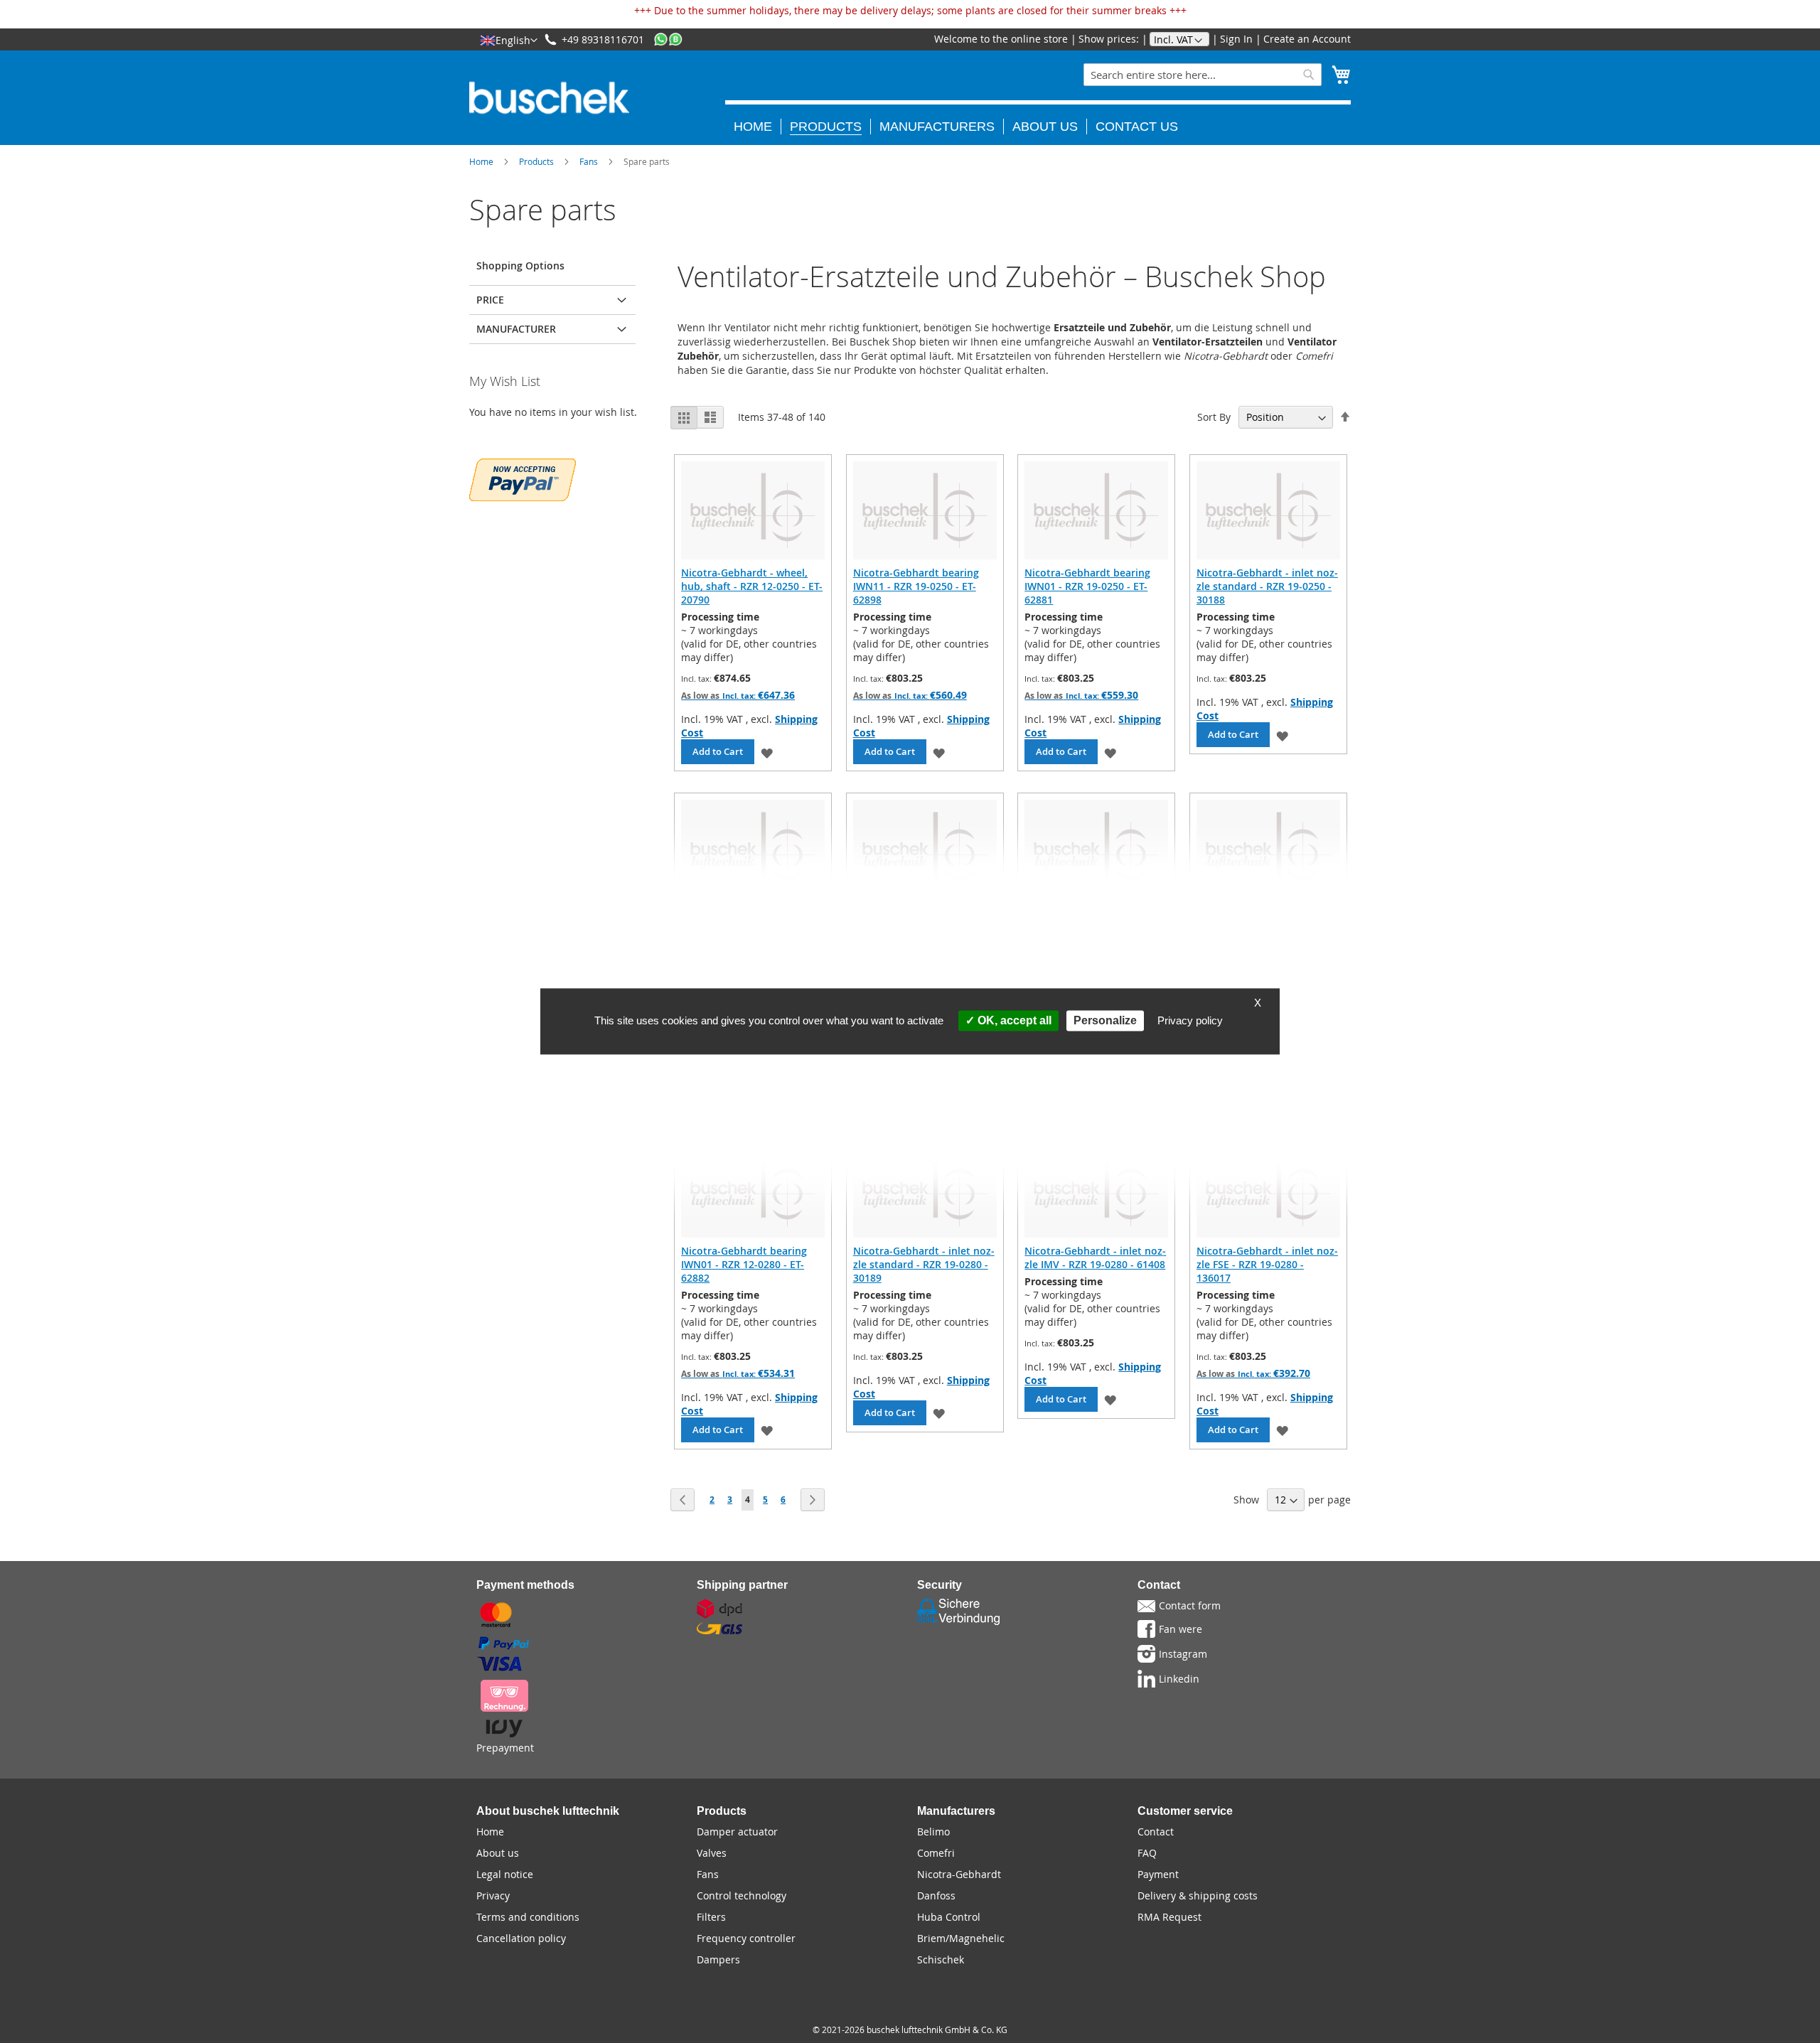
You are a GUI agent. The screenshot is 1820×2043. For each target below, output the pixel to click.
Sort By (1214, 417)
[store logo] (549, 98)
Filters (711, 1917)
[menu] (1038, 117)
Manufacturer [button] (516, 329)
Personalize (1105, 1020)
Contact (1156, 1832)
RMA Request (1169, 1917)
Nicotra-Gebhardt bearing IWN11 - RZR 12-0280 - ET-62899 (1259, 925)
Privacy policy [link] (1190, 1020)
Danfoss (936, 1895)
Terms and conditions (528, 1917)
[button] (509, 40)
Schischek (941, 1959)
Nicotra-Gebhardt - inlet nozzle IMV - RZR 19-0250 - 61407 (752, 918)
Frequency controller (746, 1938)
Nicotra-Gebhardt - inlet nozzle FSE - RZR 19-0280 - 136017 (1267, 1264)
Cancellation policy (521, 1938)
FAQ (1147, 1853)
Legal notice (505, 1874)
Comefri (936, 1853)
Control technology (742, 1895)
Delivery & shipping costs (1198, 1895)
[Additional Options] (523, 478)
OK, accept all (1013, 1020)
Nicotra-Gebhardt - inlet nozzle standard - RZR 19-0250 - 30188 (1267, 586)
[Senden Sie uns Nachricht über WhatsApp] (668, 39)
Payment (1158, 1874)
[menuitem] (758, 127)
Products (536, 161)
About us (498, 1853)
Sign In (1236, 39)
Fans (589, 161)
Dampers (718, 1959)
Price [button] (490, 300)
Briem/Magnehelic (961, 1938)
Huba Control (949, 1917)
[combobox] (1203, 75)
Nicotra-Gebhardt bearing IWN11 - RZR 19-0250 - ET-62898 (916, 586)
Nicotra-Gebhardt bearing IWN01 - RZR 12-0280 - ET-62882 (744, 1264)
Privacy (493, 1895)
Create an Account (1307, 39)
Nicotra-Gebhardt (959, 1874)
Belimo (933, 1832)
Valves (712, 1853)
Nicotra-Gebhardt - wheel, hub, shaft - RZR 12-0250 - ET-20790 (752, 586)
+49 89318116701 (603, 39)
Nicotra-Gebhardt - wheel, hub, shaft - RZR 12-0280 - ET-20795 (1095, 925)
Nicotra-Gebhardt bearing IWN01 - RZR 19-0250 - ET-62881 (1087, 586)
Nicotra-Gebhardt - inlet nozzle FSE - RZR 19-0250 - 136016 (924, 925)
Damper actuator (737, 1832)
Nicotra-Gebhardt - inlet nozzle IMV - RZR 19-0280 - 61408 (1095, 1258)
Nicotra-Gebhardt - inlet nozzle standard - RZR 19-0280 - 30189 (924, 1264)
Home (481, 161)
